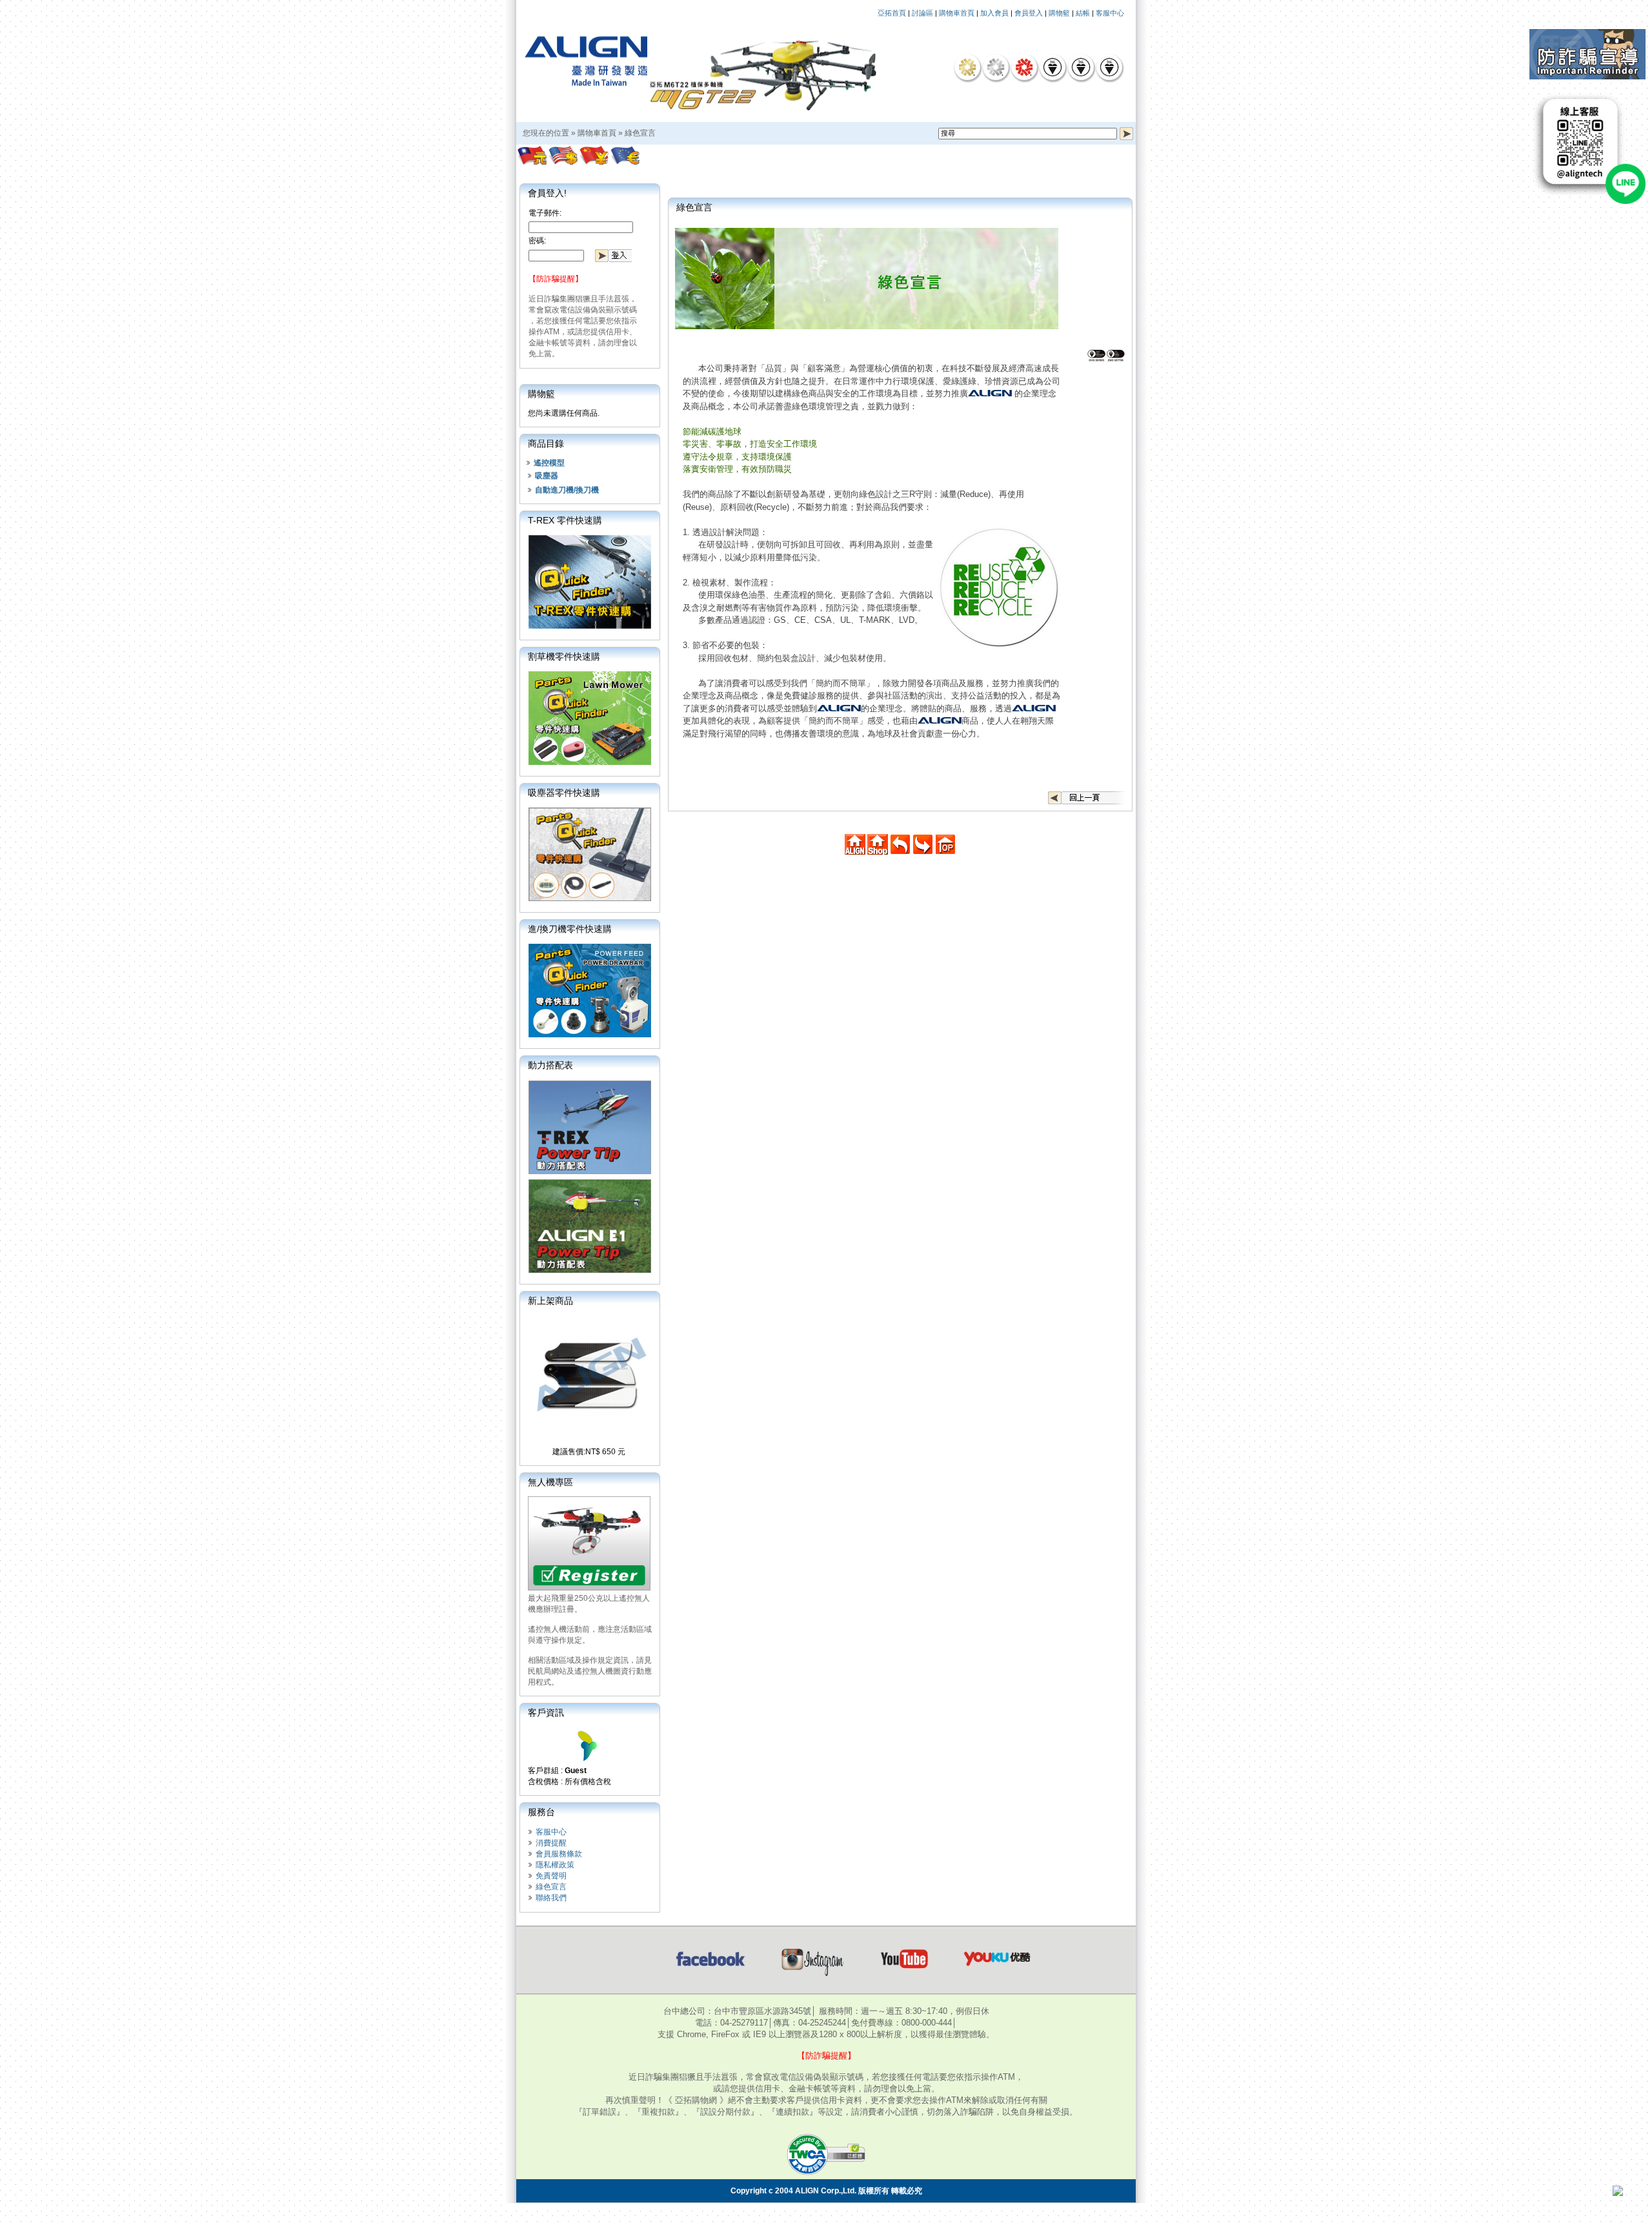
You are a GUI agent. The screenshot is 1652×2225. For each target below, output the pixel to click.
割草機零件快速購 (564, 656)
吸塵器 (547, 476)
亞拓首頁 (892, 13)
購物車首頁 (957, 13)
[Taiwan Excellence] (1024, 67)
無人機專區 (550, 1482)
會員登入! (547, 193)
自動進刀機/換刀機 (567, 490)
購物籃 (1059, 13)
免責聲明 (551, 1876)
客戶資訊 (546, 1712)
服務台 (541, 1812)
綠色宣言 (640, 133)
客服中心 (1110, 13)
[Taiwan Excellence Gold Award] (967, 67)
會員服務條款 (559, 1854)
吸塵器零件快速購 (564, 793)
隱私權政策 (555, 1865)
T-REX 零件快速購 (565, 520)
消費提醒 (551, 1843)
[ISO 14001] (1081, 67)
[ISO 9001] (1053, 67)
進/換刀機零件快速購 (570, 929)
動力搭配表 (550, 1065)
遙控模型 (549, 463)
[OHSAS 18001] (1109, 67)
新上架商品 (550, 1301)
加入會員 (994, 13)
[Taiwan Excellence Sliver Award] (996, 67)
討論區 (922, 13)
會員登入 (1029, 13)
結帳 (1083, 13)
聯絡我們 (551, 1898)
